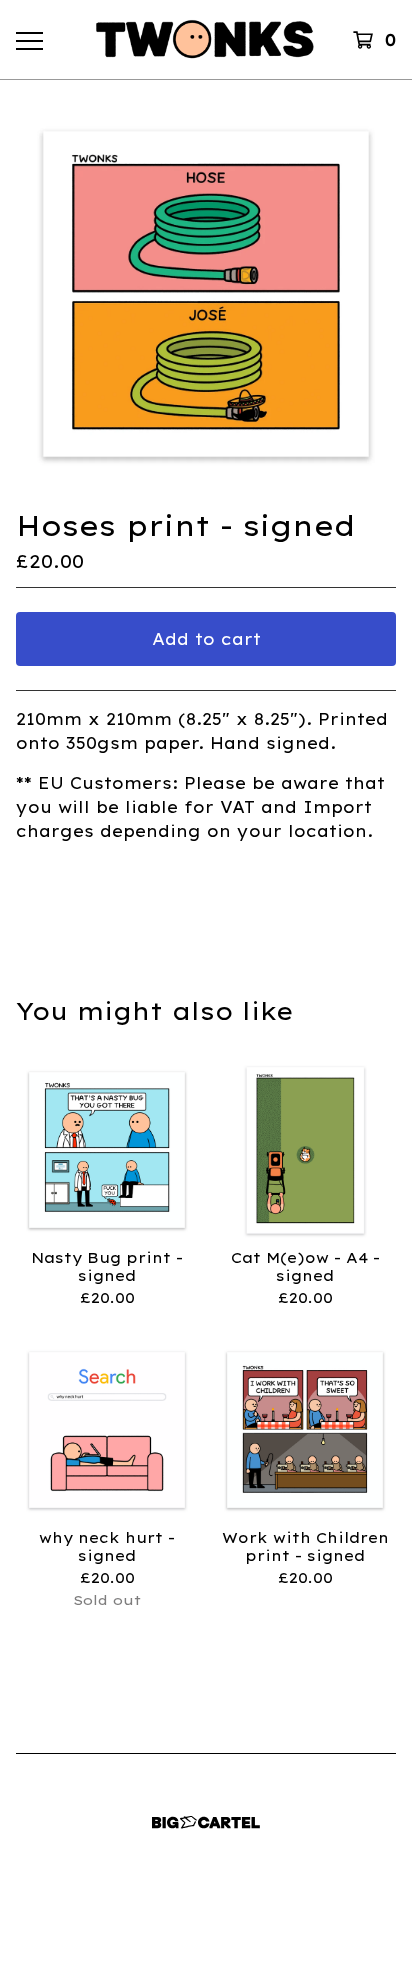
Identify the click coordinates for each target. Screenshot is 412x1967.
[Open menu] (29, 40)
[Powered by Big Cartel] (206, 1822)
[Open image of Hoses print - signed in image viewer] (206, 294)
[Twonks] (205, 39)
